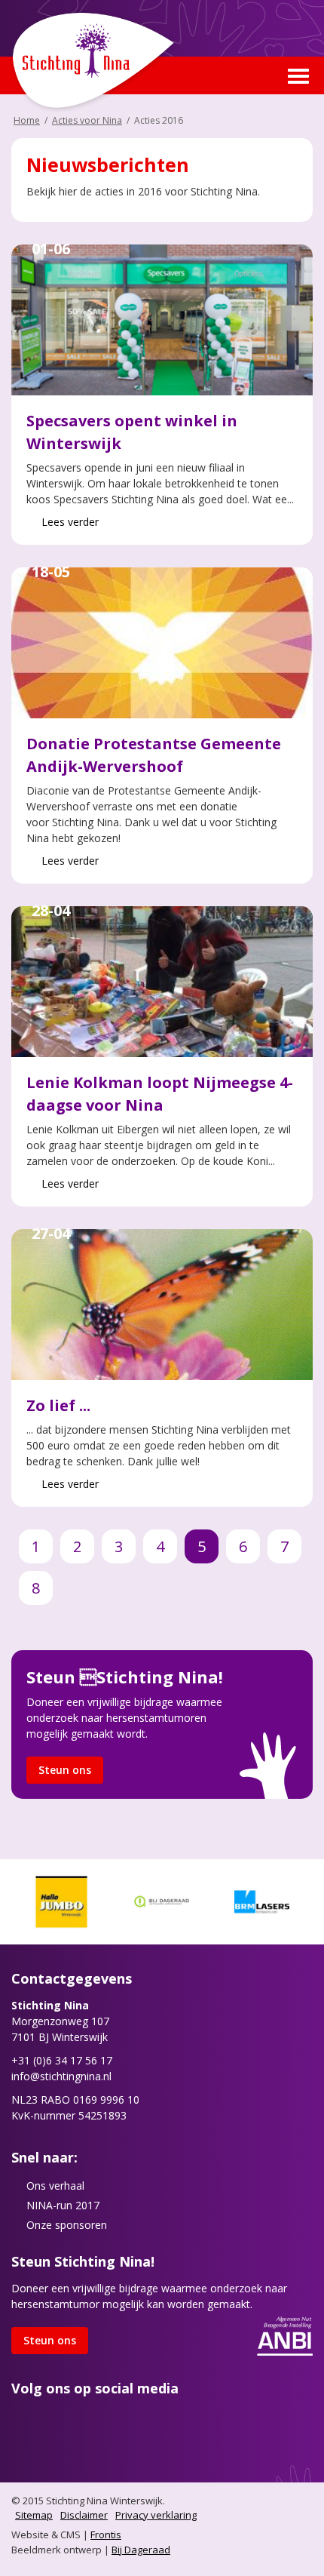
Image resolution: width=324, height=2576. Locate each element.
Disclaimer (84, 2515)
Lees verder (70, 522)
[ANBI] (285, 2335)
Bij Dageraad (141, 2550)
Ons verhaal (55, 2186)
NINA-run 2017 (63, 2205)
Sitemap (34, 2515)
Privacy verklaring (156, 2515)
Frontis (106, 2535)
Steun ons (65, 1770)
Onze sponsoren (67, 2225)
